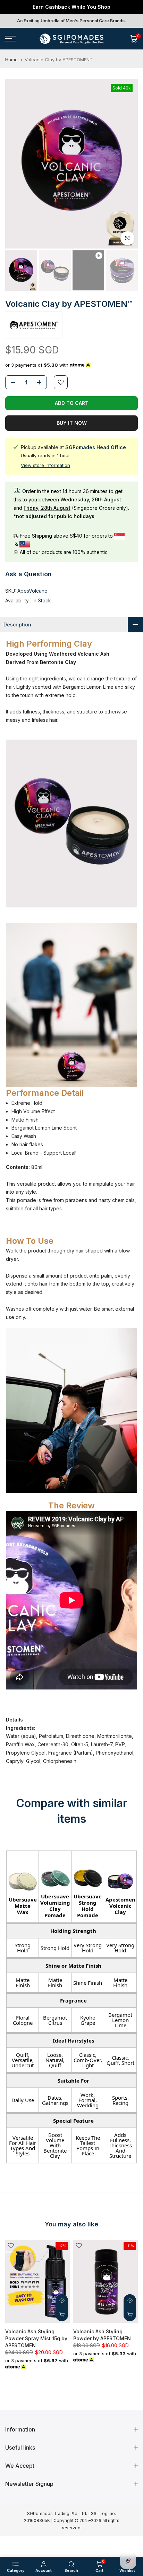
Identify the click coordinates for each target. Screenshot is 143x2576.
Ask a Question (28, 574)
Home (11, 60)
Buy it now (72, 423)
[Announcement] (71, 7)
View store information (45, 465)
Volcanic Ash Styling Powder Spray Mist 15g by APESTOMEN (36, 2338)
